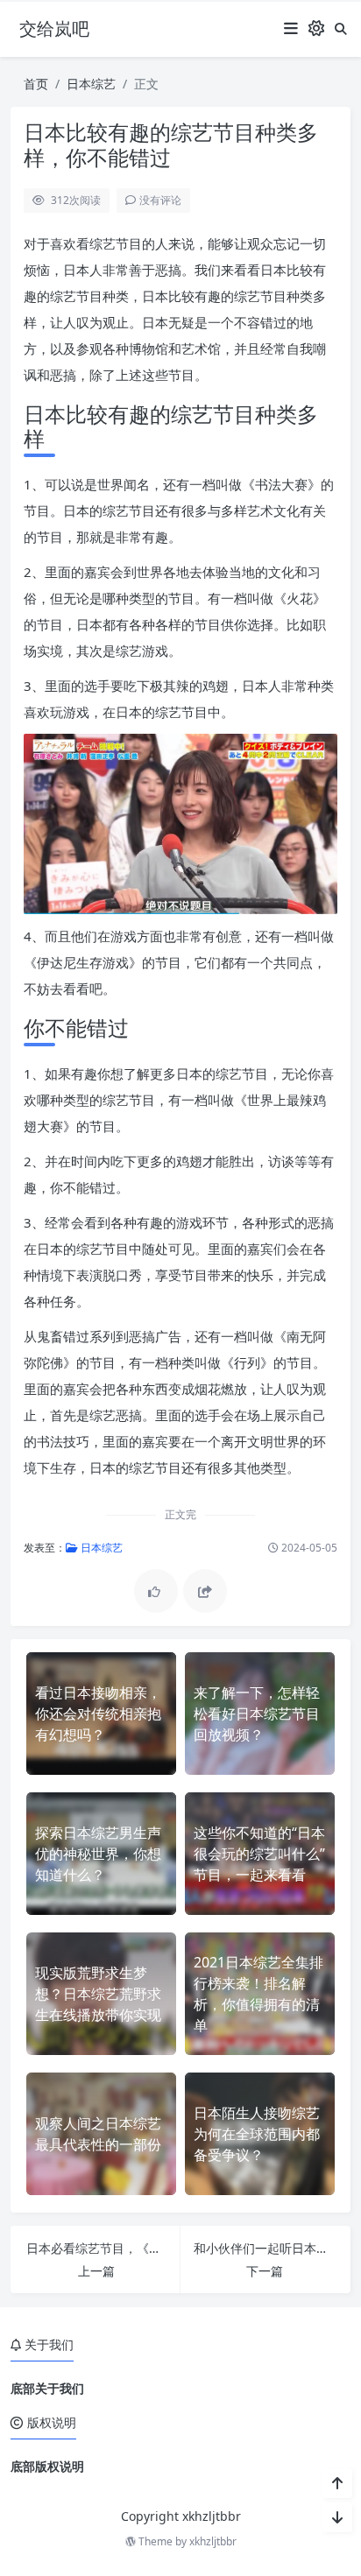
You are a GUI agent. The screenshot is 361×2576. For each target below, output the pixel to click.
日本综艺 (91, 84)
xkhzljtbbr (213, 2541)
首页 (36, 84)
